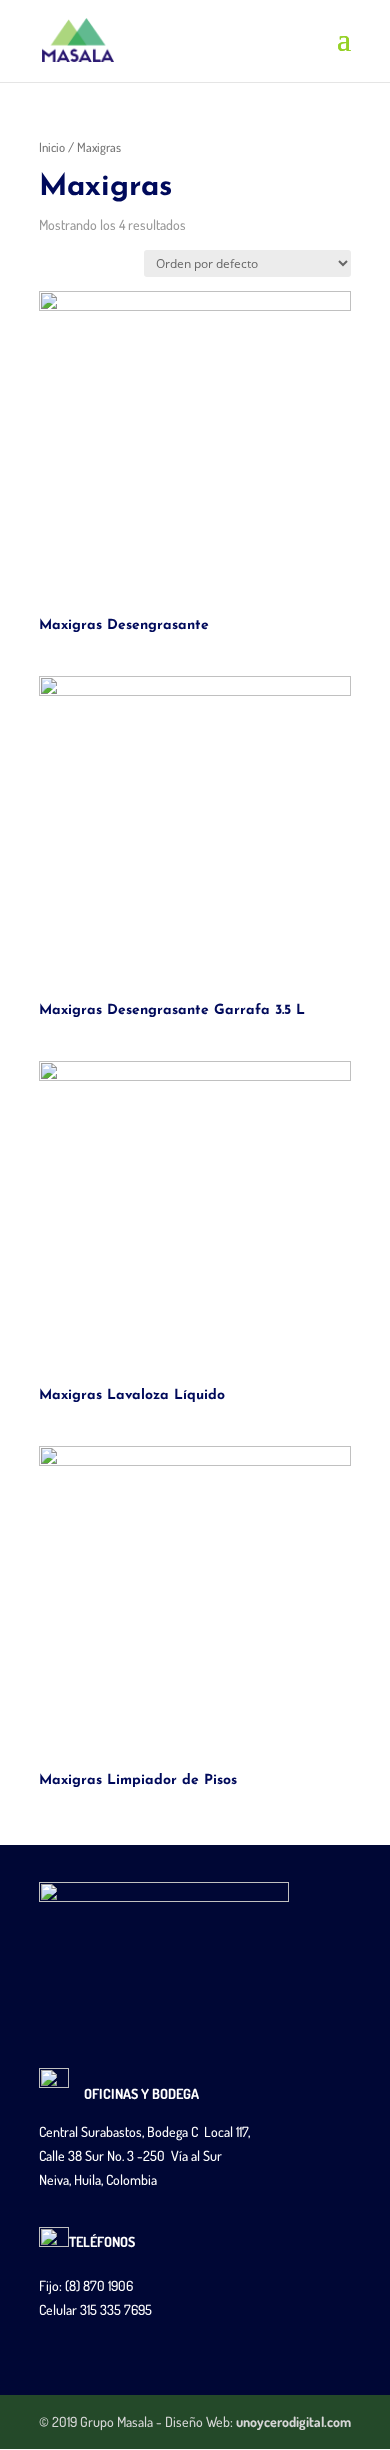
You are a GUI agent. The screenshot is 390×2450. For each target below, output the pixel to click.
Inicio (52, 147)
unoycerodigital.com (293, 2421)
